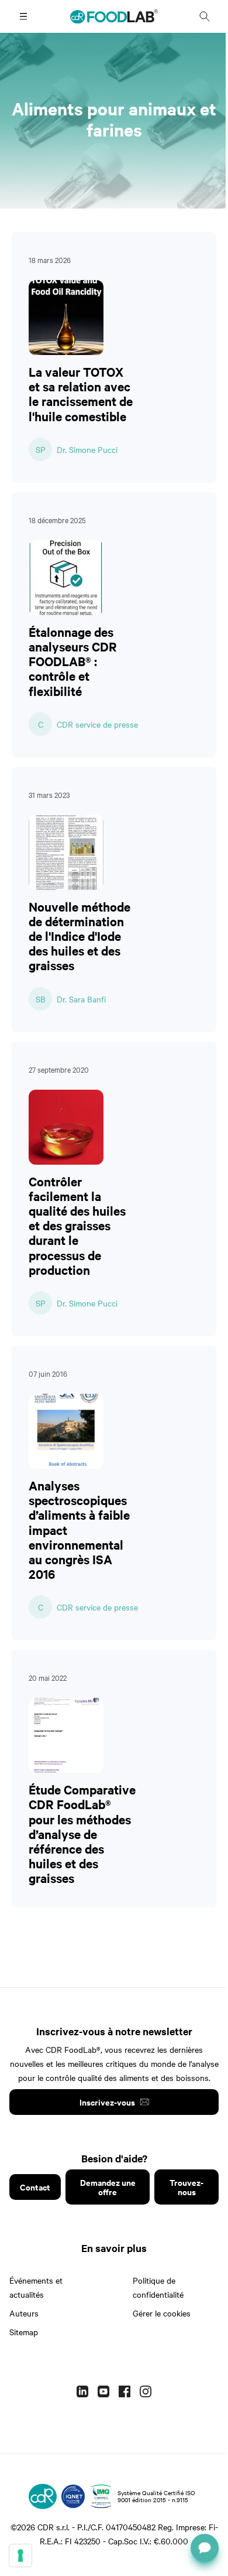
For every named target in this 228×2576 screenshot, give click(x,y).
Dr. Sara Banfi (81, 999)
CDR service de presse (97, 724)
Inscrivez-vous (107, 2102)
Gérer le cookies (162, 2313)
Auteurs (24, 2313)
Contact (35, 2187)
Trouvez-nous (186, 2187)
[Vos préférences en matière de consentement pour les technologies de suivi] (20, 2555)
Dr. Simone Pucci (87, 449)
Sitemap (24, 2332)
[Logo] (43, 2496)
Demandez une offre (108, 2187)
